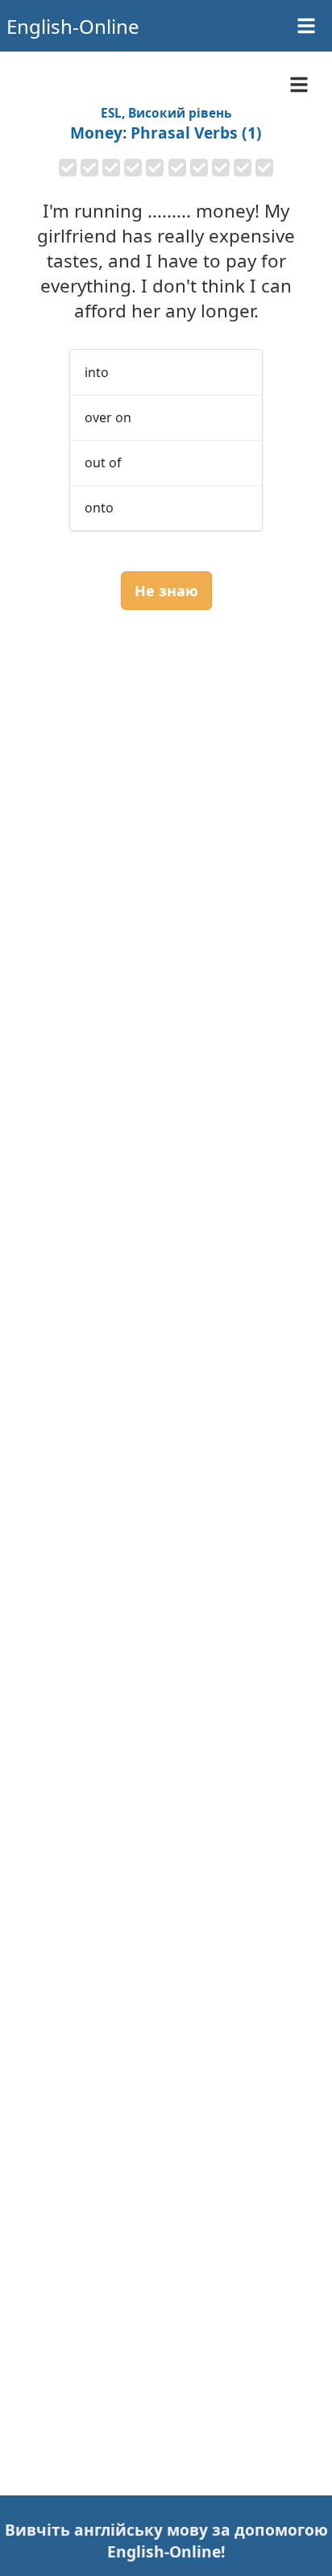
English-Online (73, 26)
